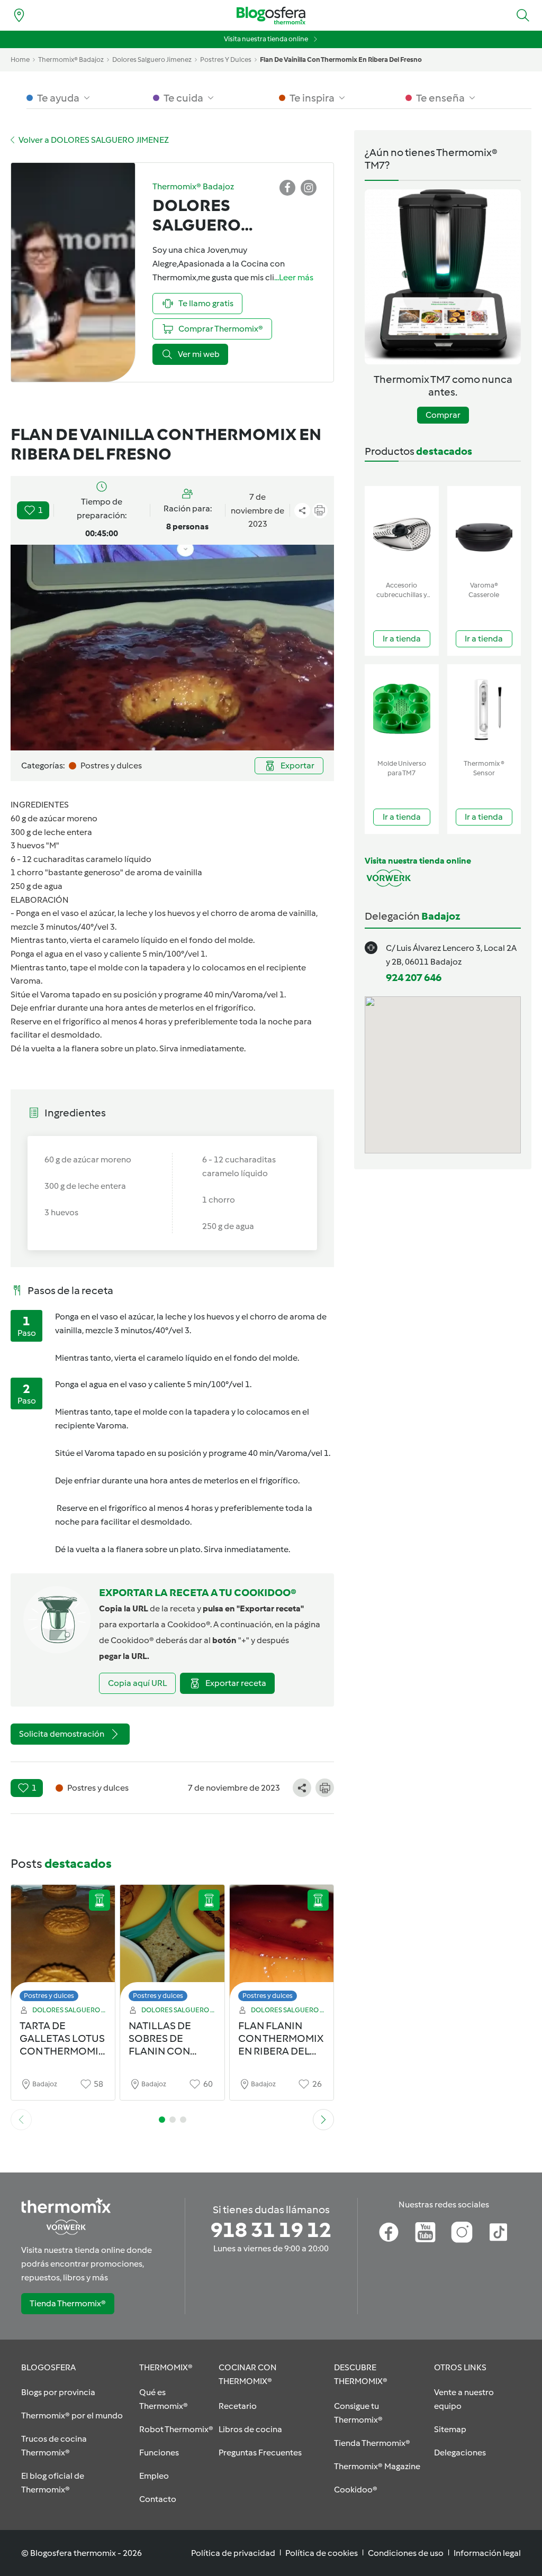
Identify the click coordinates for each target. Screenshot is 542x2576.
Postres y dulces (49, 1996)
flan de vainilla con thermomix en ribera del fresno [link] (341, 59)
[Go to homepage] (271, 16)
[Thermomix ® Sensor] (484, 709)
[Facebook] (389, 2232)
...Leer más (294, 277)
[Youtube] (425, 2232)
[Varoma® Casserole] (484, 531)
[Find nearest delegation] (19, 15)
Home (20, 59)
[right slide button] (323, 2120)
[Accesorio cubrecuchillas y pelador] (402, 531)
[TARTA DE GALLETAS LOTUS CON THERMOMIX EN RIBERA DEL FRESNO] (63, 1946)
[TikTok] (498, 2232)
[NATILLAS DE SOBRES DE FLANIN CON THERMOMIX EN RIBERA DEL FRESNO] (172, 1946)
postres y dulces (226, 59)
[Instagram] (462, 2232)
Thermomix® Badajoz (71, 59)
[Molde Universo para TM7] (402, 709)
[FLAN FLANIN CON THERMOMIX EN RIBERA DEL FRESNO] (282, 1946)
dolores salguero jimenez (152, 59)
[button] (523, 15)
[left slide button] (21, 2120)
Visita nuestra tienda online (266, 39)
